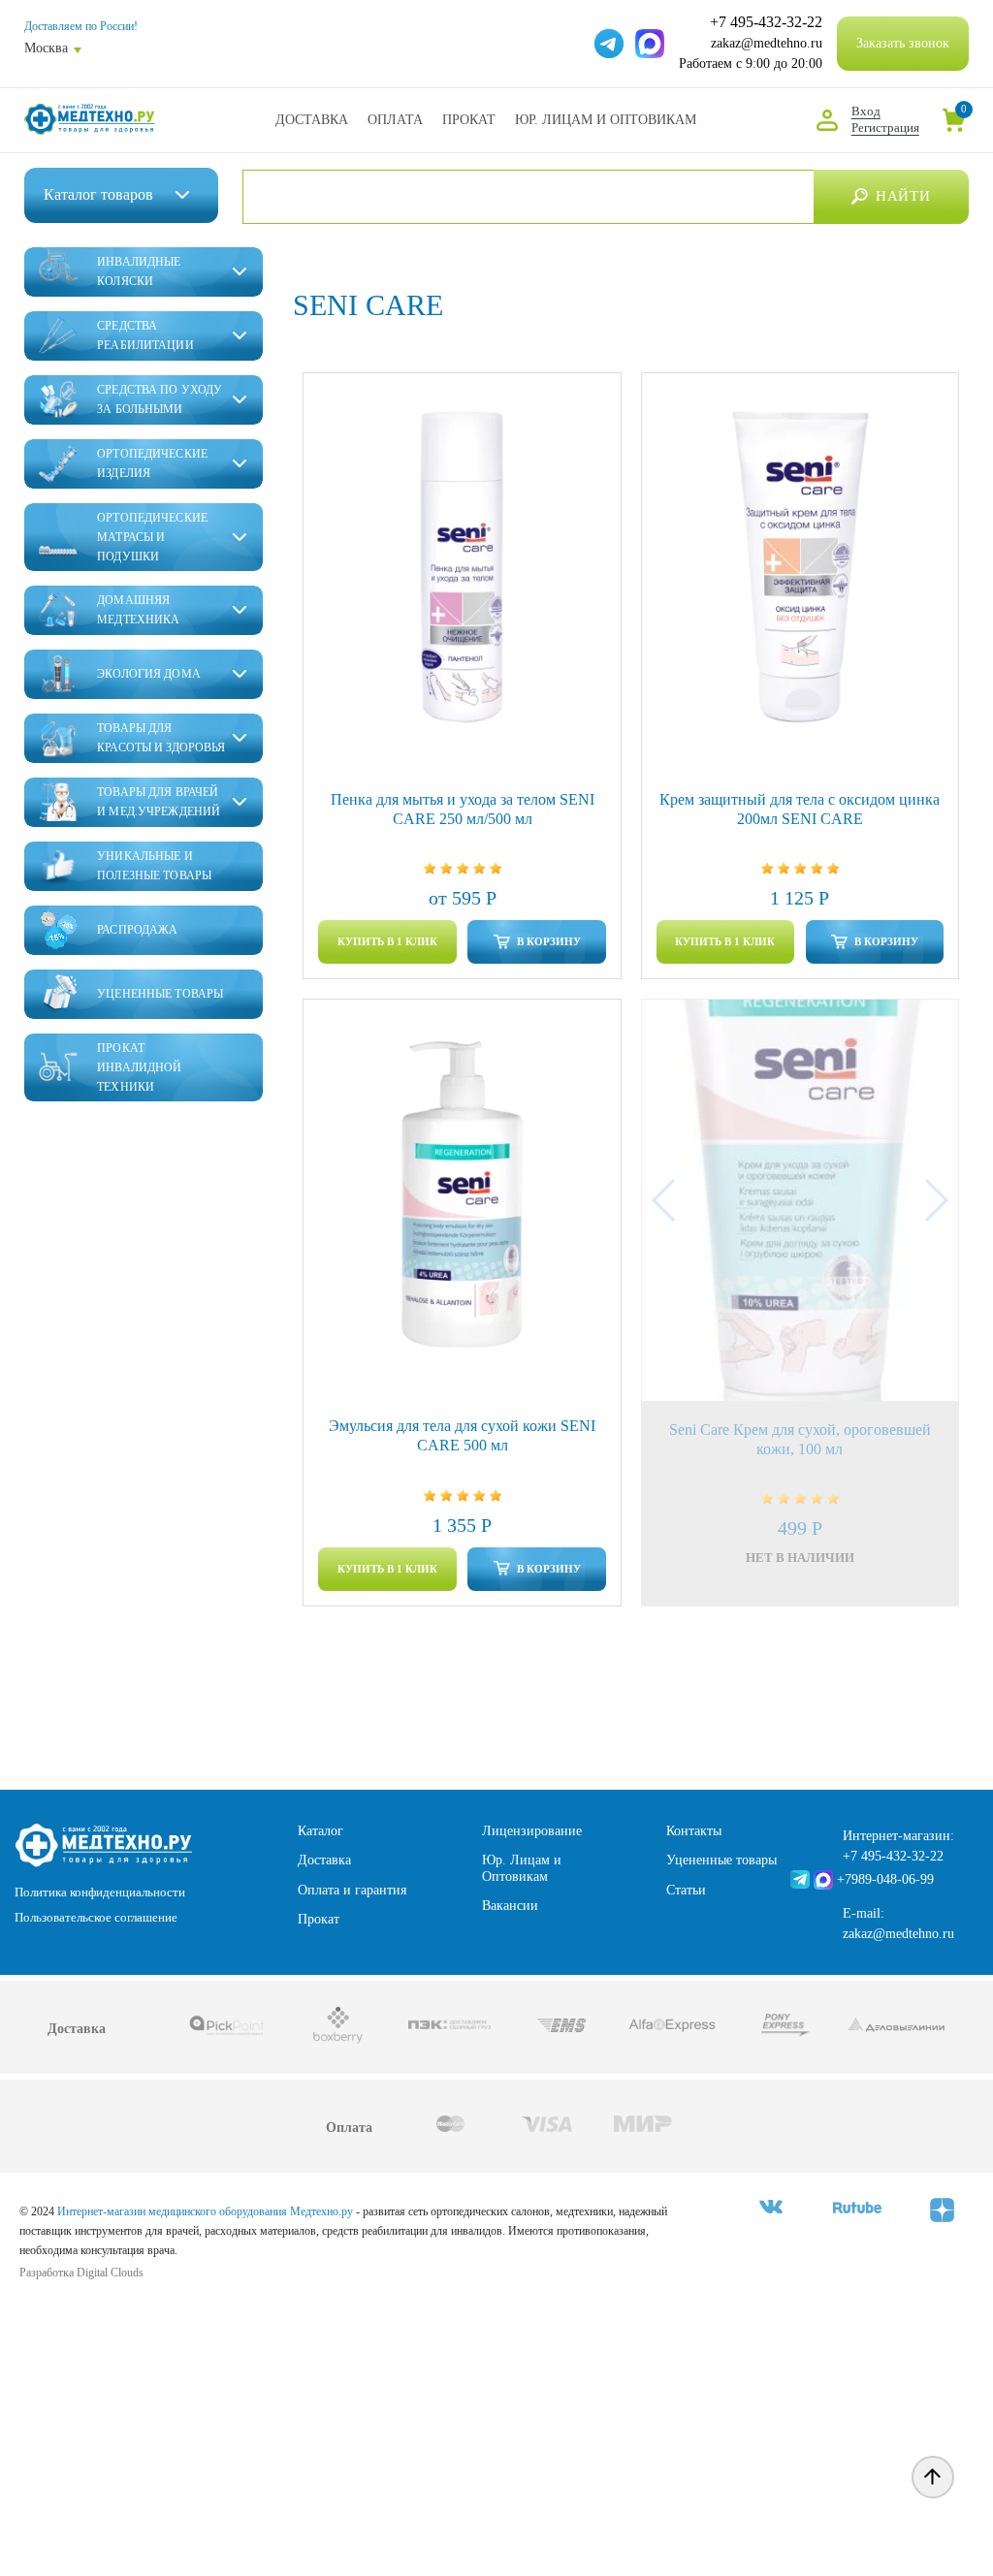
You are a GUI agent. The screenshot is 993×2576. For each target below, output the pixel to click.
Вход (866, 111)
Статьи (686, 1890)
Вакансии (510, 1906)
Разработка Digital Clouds (81, 2273)
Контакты (694, 1831)
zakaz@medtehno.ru (767, 43)
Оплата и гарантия (352, 1890)
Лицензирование (532, 1831)
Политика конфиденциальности (100, 1892)
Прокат (469, 120)
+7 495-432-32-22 (766, 22)
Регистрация (885, 127)
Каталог (320, 1831)
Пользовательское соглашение (96, 1917)
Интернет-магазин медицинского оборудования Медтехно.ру (205, 2211)
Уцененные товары (721, 1860)
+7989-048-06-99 (885, 1879)
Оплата (395, 120)
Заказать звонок (903, 43)
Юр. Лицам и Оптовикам (606, 120)
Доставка (312, 120)
